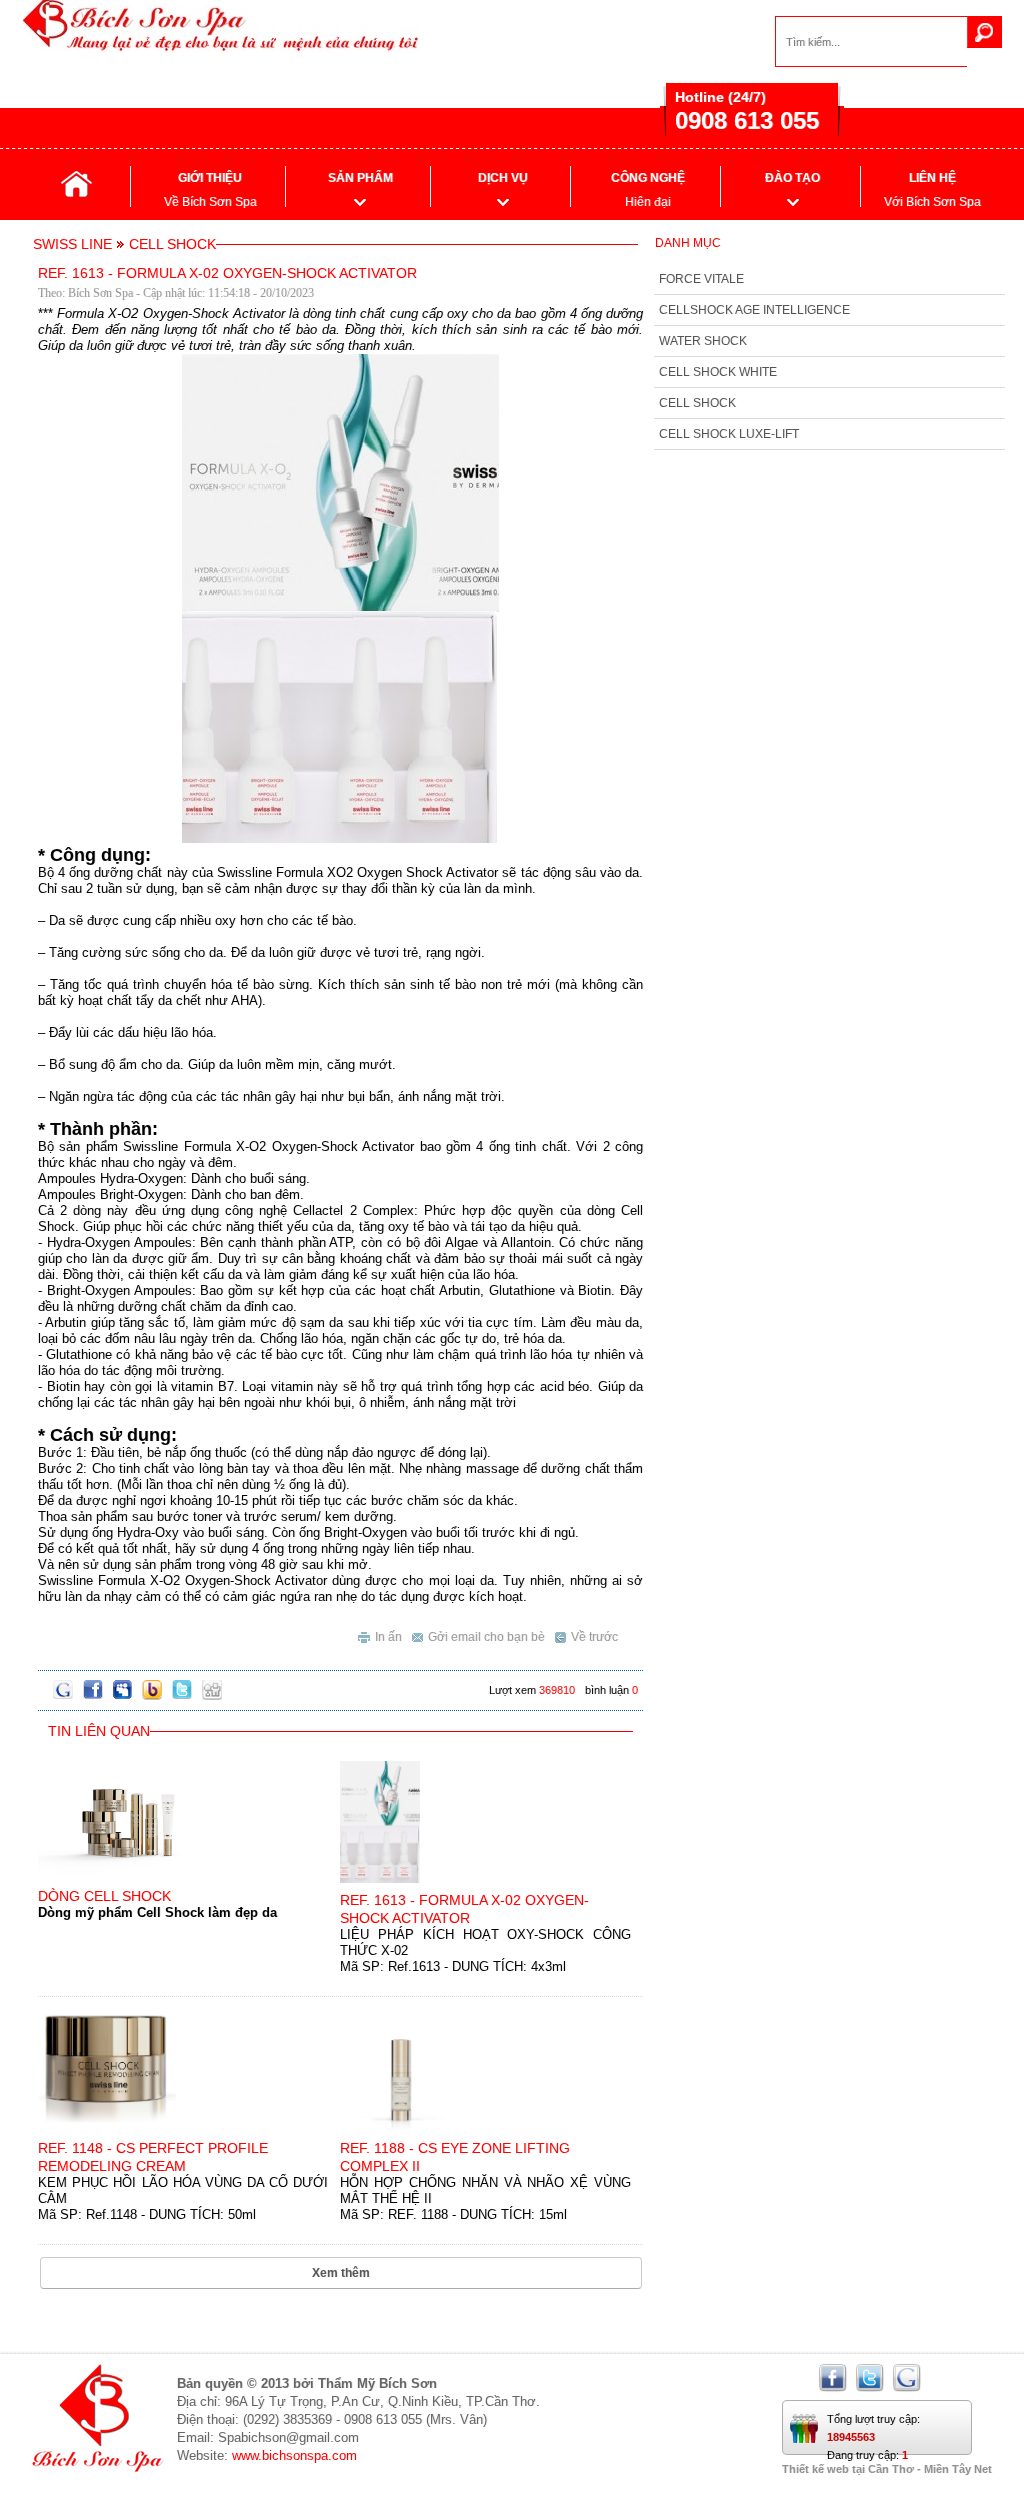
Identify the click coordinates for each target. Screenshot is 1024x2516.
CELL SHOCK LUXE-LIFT (729, 434)
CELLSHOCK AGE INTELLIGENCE (754, 310)
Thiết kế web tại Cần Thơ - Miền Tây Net (887, 2469)
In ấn (388, 1637)
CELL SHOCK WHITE (718, 372)
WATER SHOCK (703, 341)
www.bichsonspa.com (294, 2455)
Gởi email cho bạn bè (486, 1637)
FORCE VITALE (701, 279)
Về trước (594, 1637)
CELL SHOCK (697, 403)
